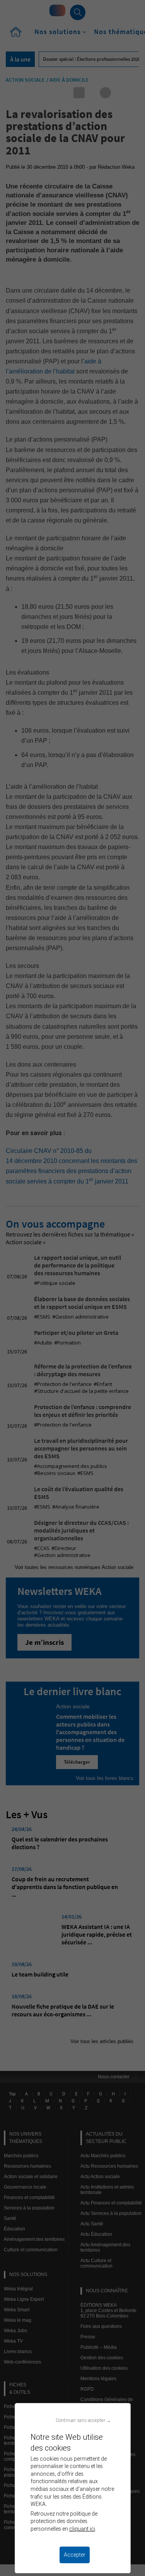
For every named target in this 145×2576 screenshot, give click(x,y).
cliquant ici (82, 2529)
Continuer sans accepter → (83, 2420)
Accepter (75, 2555)
